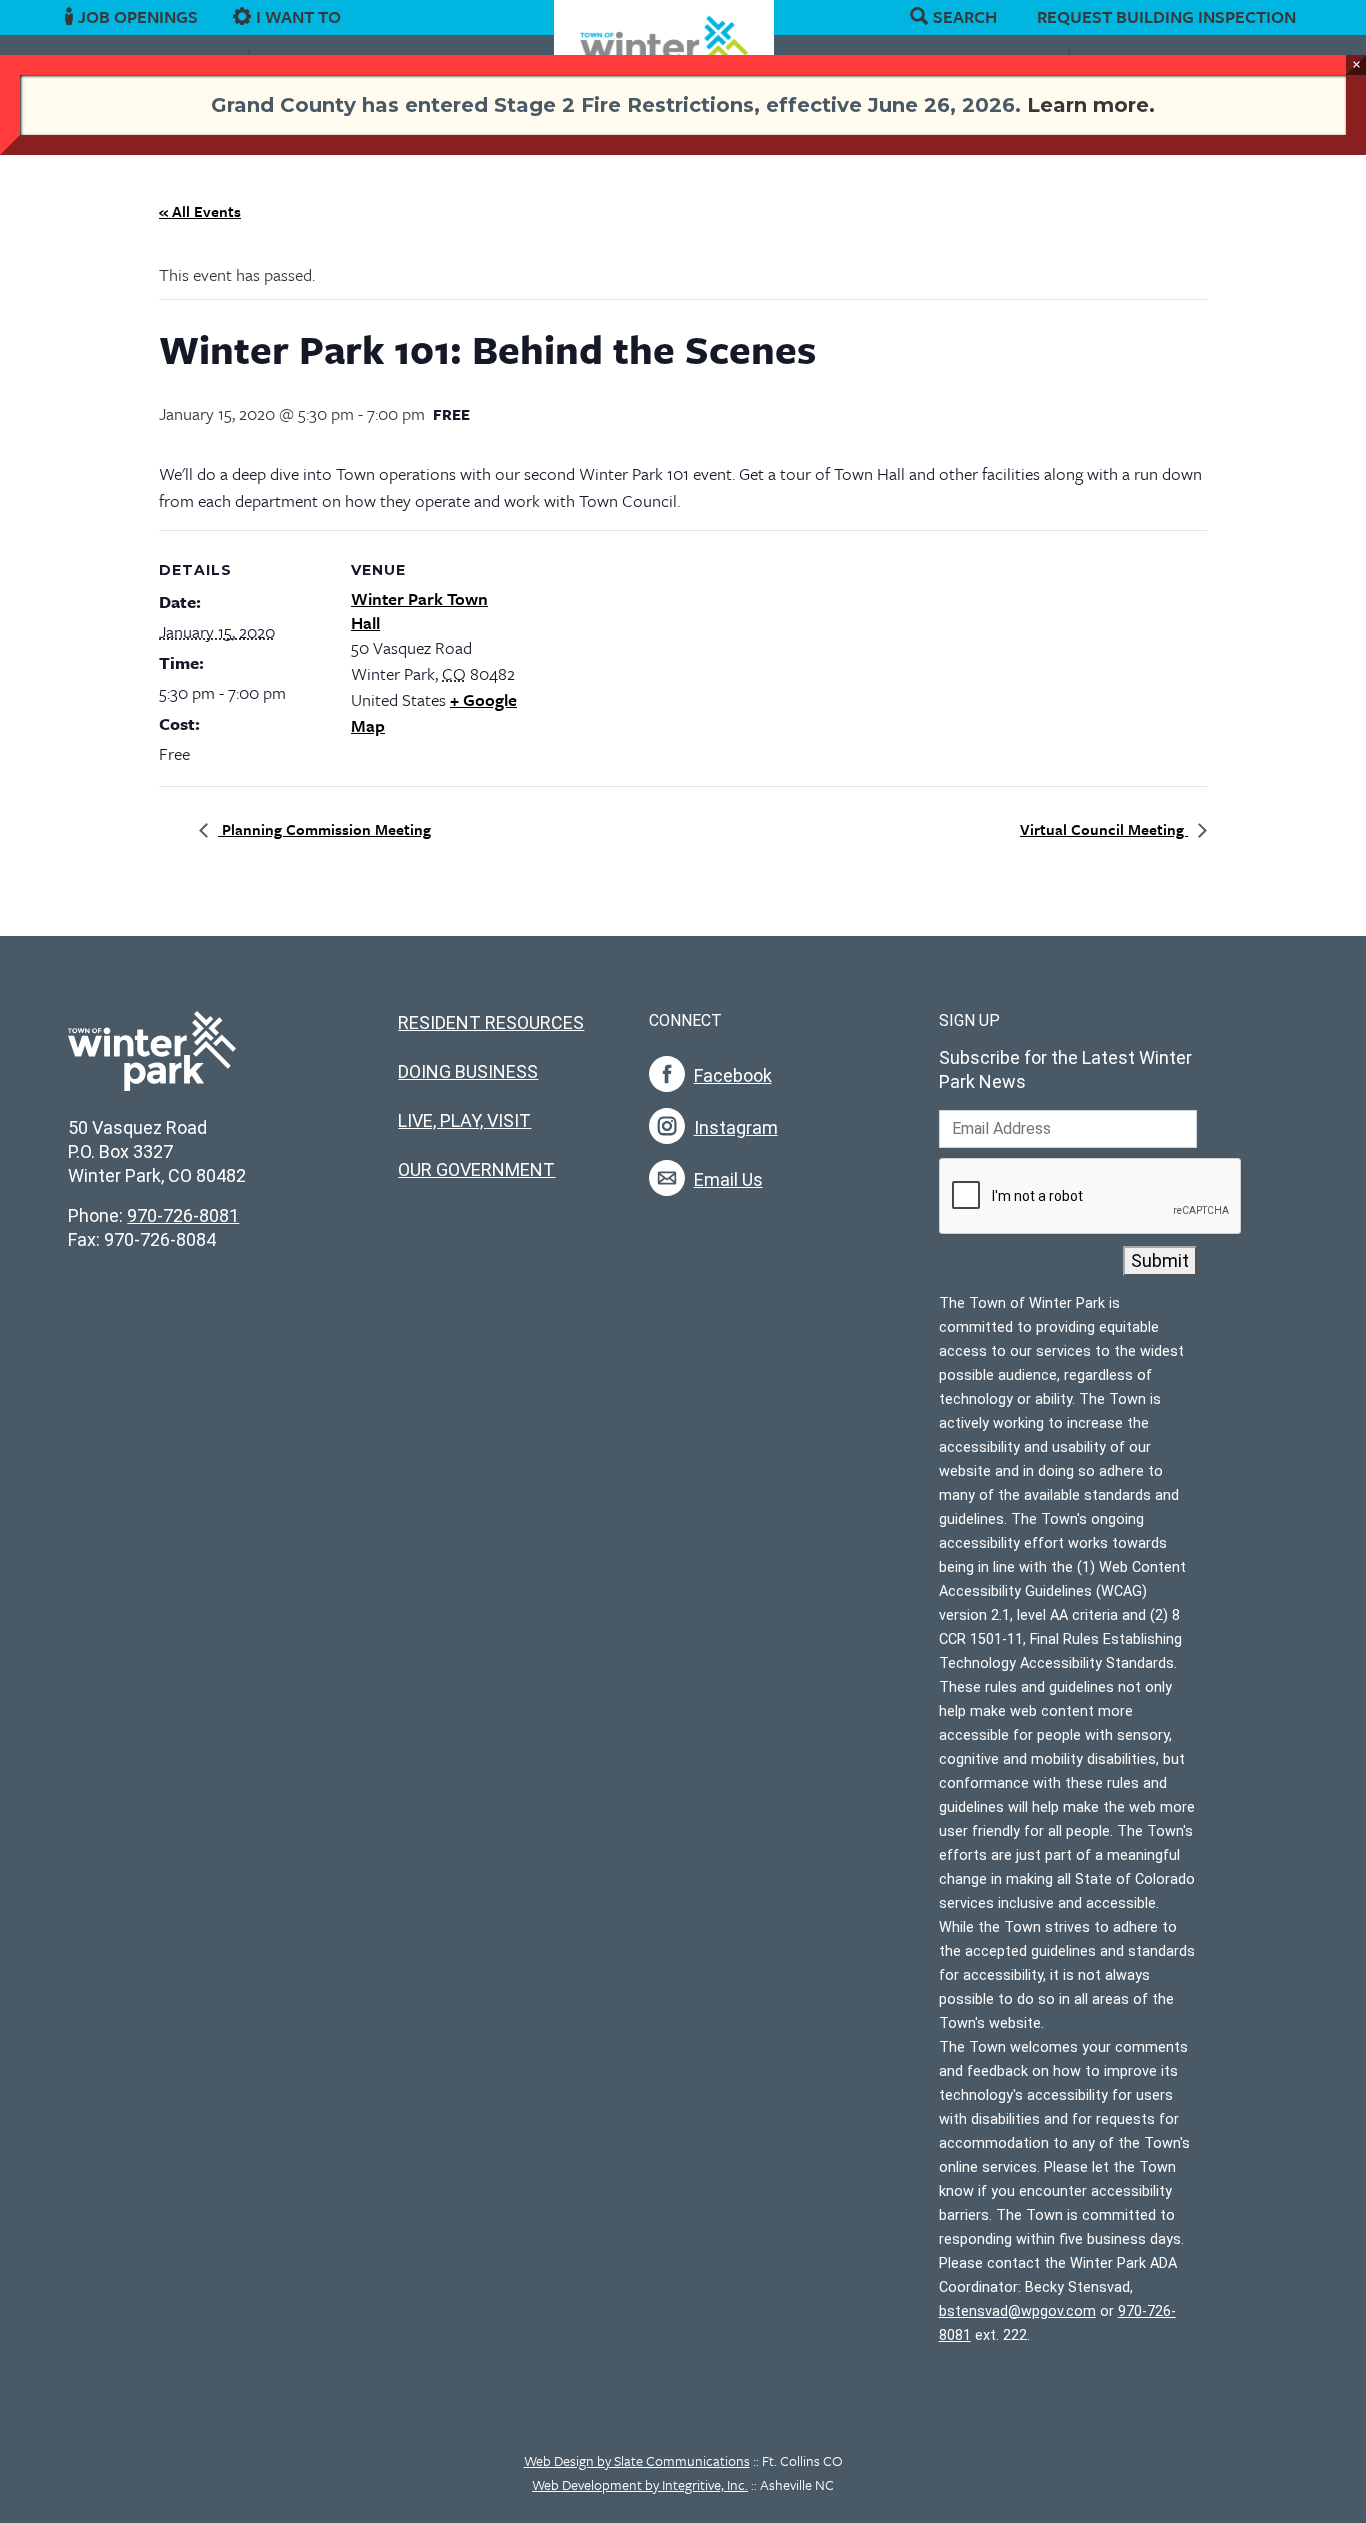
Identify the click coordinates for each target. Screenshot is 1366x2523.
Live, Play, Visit (464, 1120)
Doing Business (468, 1071)
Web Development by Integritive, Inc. (640, 2484)
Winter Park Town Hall (419, 610)
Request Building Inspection (1166, 16)
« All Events (200, 211)
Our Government (476, 1169)
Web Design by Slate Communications (637, 2460)
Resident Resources (491, 1022)
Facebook (733, 1075)
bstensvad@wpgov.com (1017, 2311)
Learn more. (1091, 105)
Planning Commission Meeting (324, 829)
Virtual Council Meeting (1104, 829)
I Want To (298, 17)
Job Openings (138, 17)
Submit (1160, 1260)
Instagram (736, 1127)
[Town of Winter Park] (152, 1061)
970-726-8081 (183, 1215)
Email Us (728, 1179)
